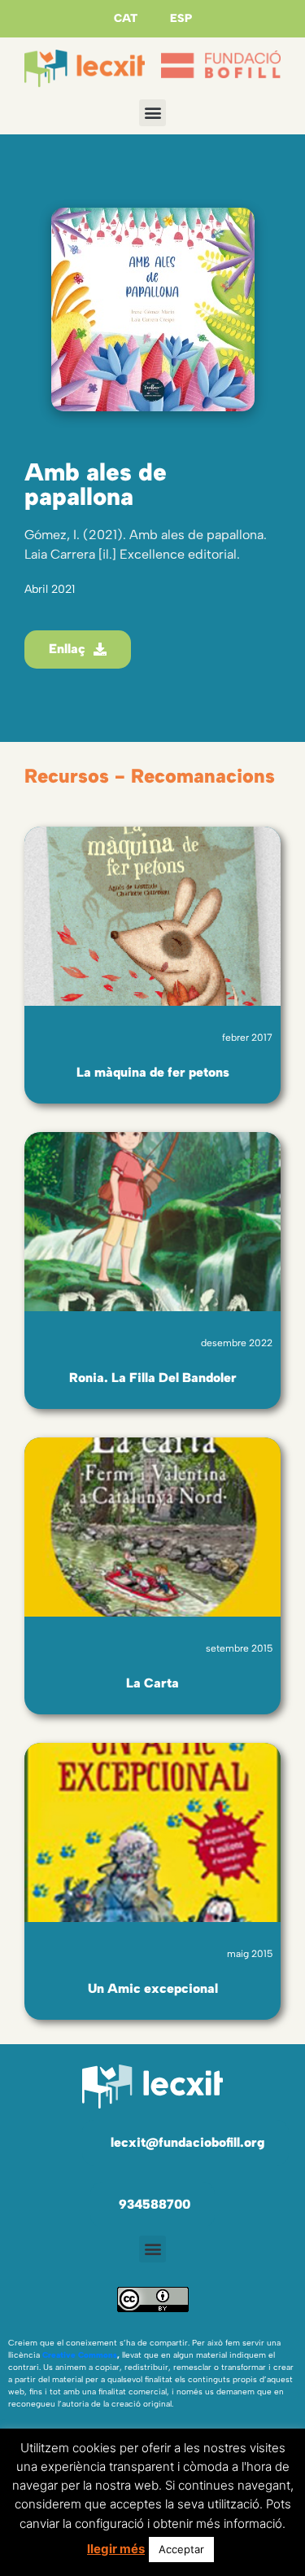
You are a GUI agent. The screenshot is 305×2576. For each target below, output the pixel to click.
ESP (181, 18)
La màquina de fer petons (153, 1072)
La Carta (152, 1683)
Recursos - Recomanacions (150, 776)
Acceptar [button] (181, 2549)
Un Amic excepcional (153, 1988)
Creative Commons (80, 2355)
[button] (152, 113)
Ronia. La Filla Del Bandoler (153, 1378)
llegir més (116, 2549)
